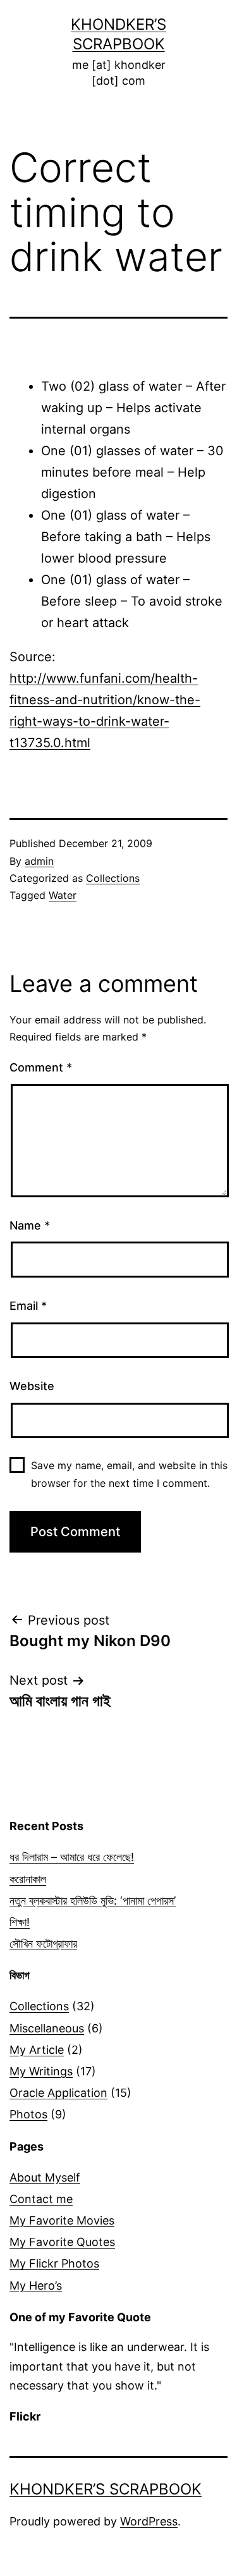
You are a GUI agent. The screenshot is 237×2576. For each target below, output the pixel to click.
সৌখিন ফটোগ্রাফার (43, 1944)
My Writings (41, 2071)
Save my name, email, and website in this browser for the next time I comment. (129, 1474)
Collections (113, 878)
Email (28, 1306)
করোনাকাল (28, 1879)
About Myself (45, 2177)
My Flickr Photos (54, 2263)
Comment (41, 1067)
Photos (28, 2114)
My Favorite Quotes (62, 2242)
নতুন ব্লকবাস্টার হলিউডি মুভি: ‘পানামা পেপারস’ (93, 1901)
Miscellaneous (47, 2028)
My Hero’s (36, 2286)
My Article (37, 2050)
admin (39, 861)
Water (63, 895)
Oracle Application (58, 2093)
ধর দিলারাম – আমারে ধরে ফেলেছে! (72, 1857)
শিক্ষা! (20, 1922)
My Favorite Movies (62, 2220)
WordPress (149, 2521)
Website (32, 1386)
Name (30, 1225)
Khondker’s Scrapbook (106, 2489)
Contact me (41, 2199)
